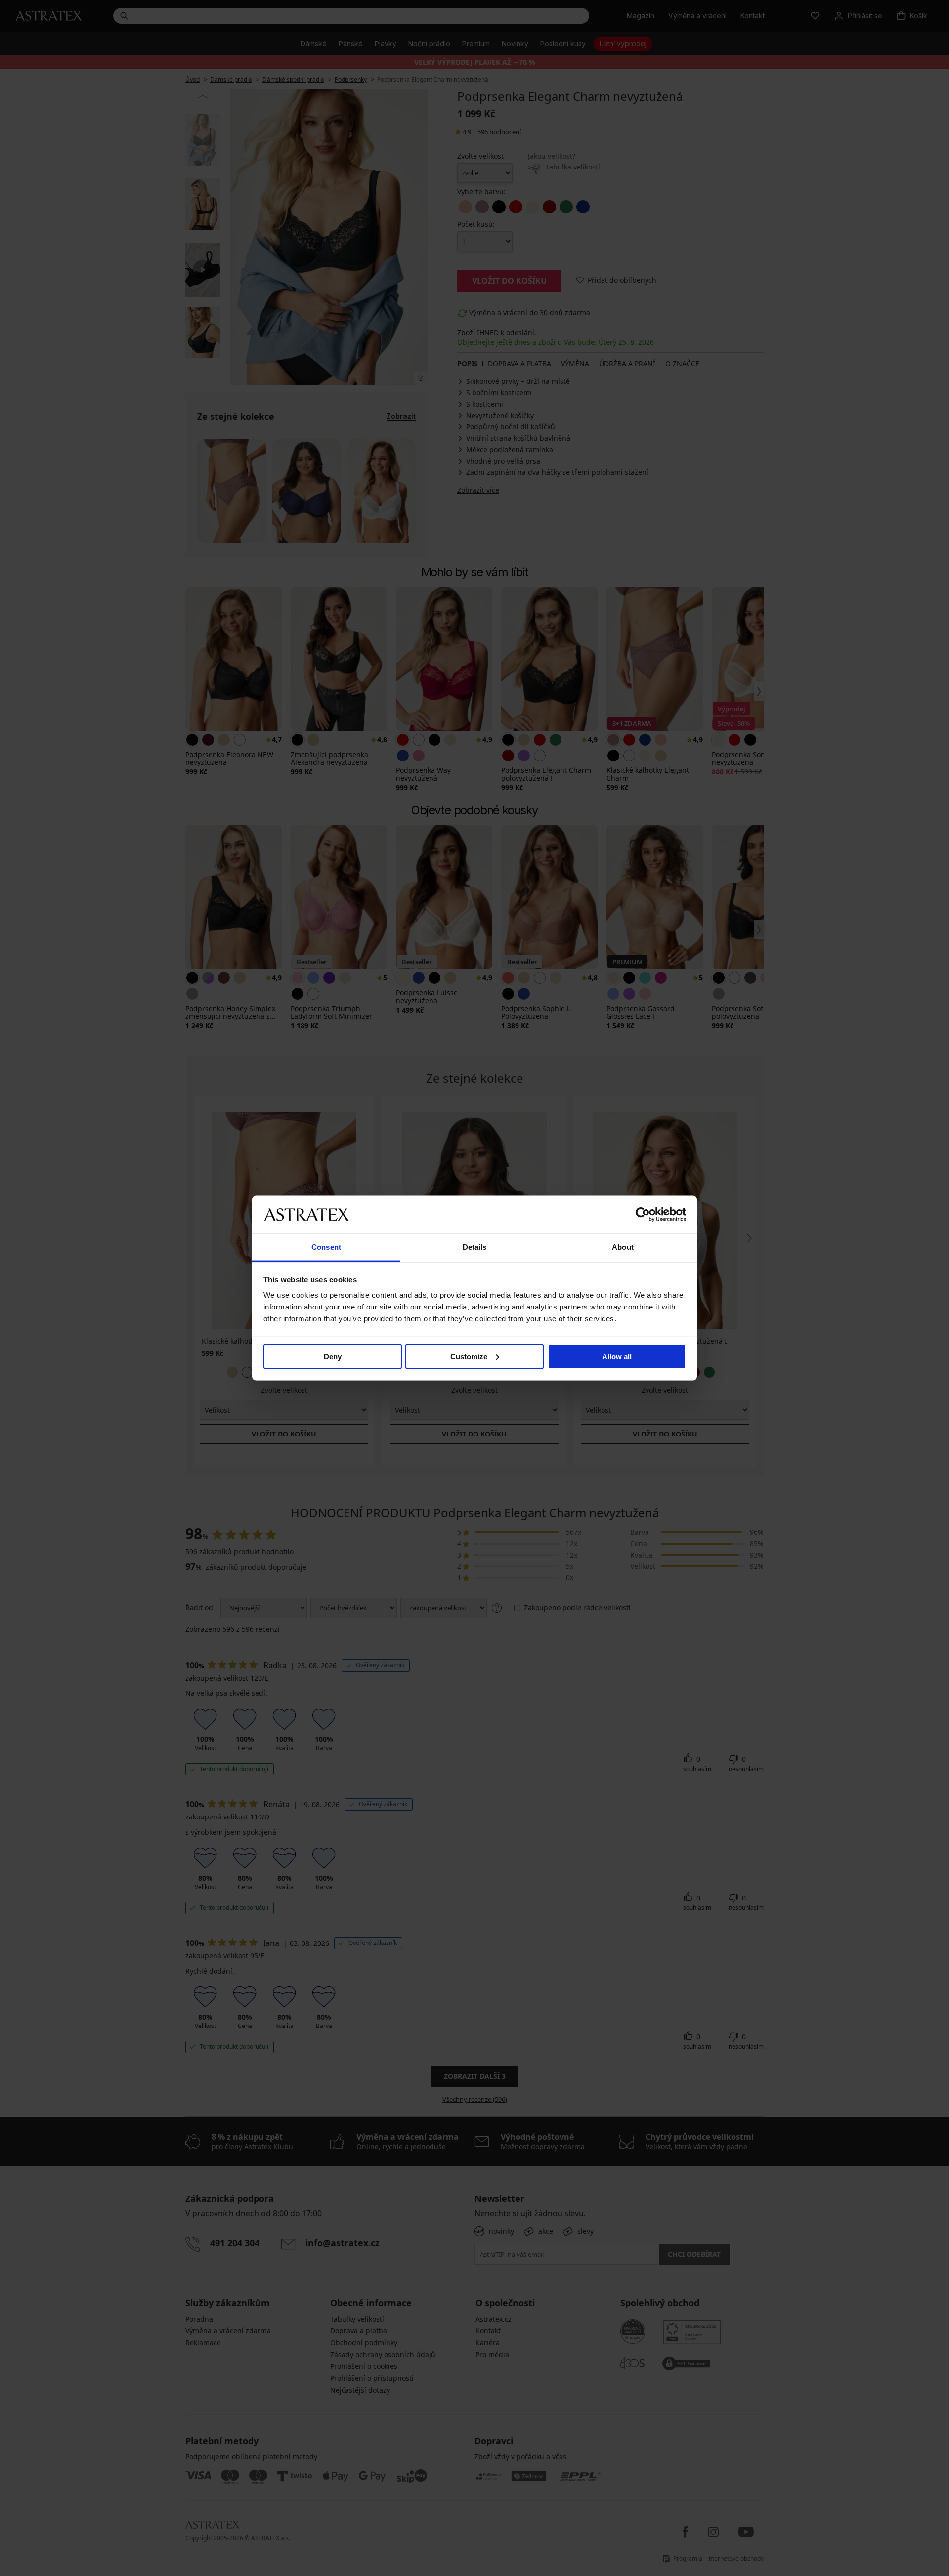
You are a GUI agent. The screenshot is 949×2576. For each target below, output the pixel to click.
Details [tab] (475, 1247)
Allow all (617, 1356)
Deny (333, 1356)
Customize (469, 1356)
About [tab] (623, 1247)
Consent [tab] (326, 1247)
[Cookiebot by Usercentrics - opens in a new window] (643, 1214)
